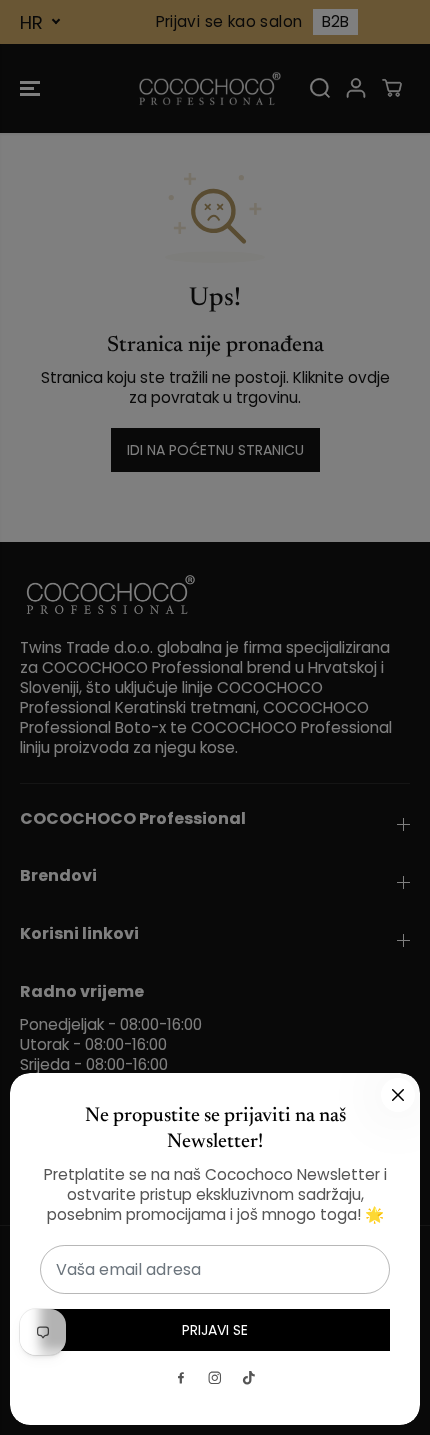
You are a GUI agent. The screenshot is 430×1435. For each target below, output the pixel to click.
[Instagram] (215, 1378)
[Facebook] (181, 1378)
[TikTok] (249, 1378)
